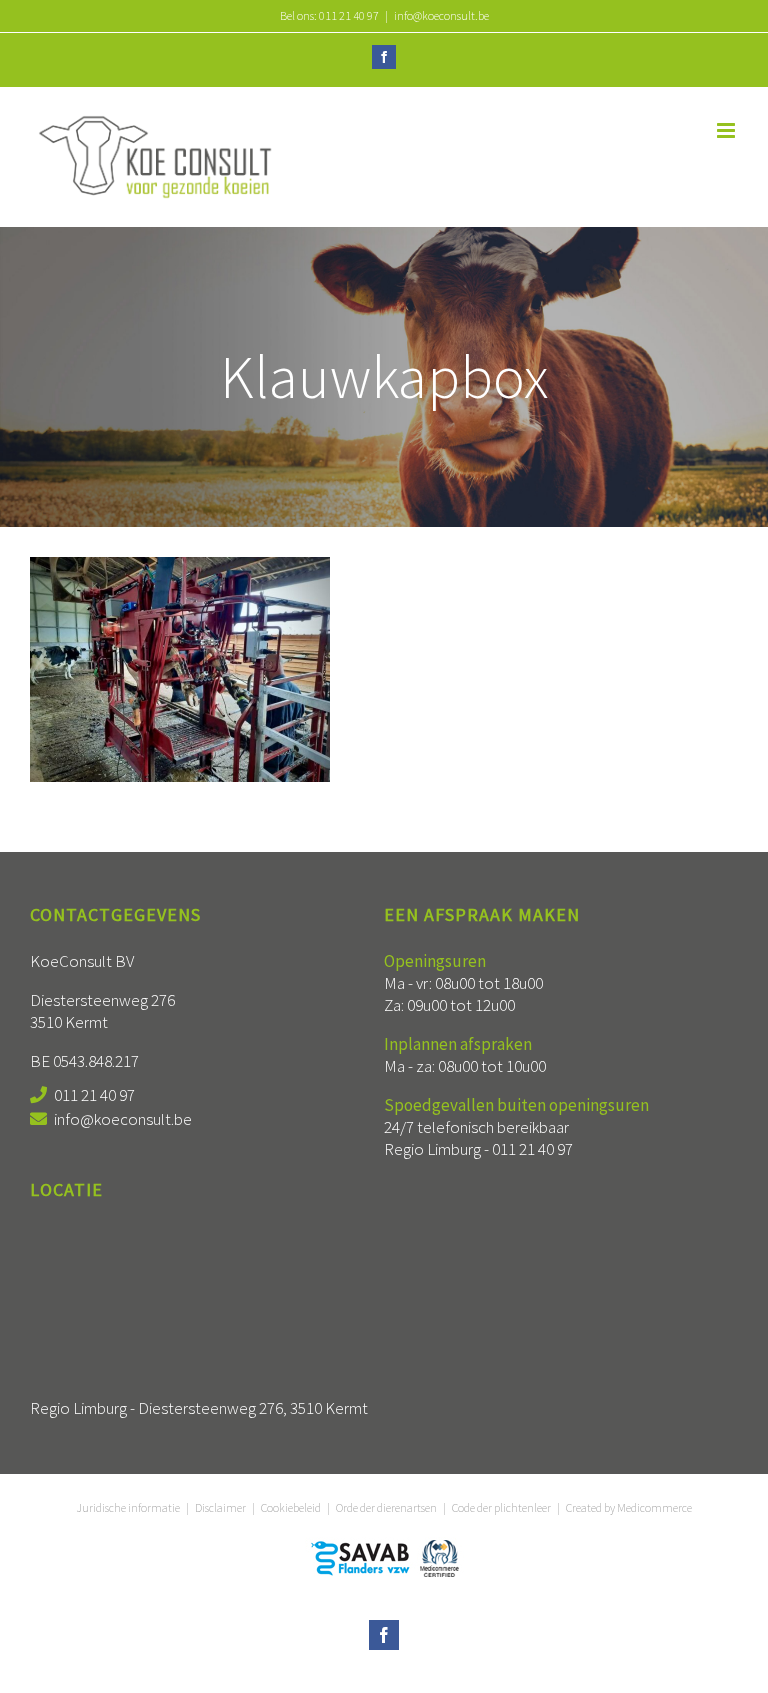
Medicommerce (654, 1507)
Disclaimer (220, 1507)
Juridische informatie (128, 1507)
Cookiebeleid (291, 1507)
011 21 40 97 (94, 1095)
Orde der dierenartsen (386, 1507)
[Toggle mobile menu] (727, 130)
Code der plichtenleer (501, 1507)
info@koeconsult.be (441, 15)
